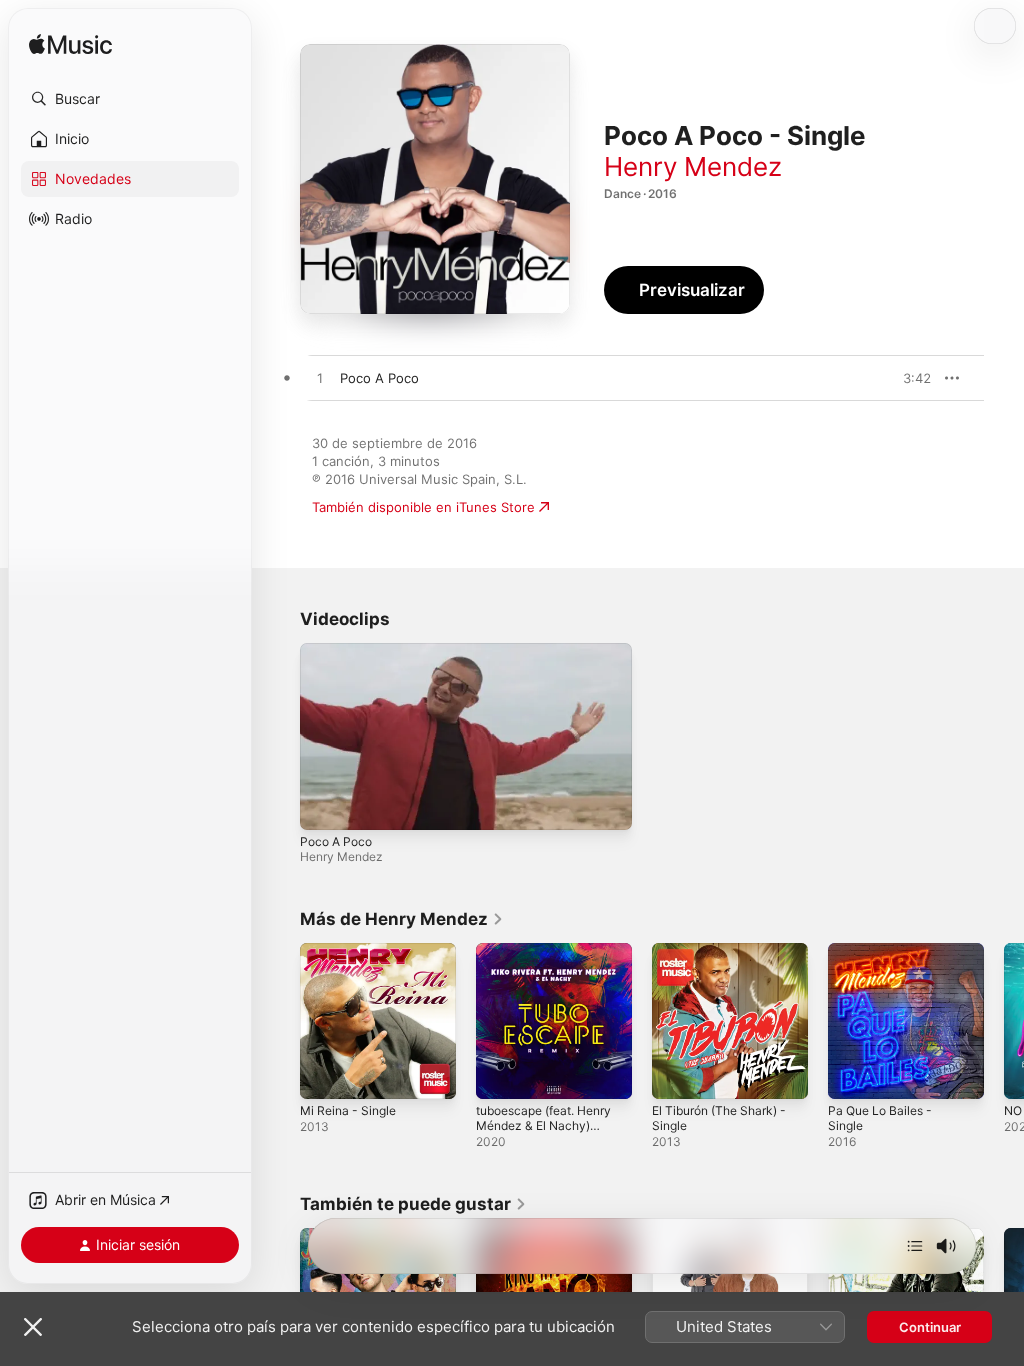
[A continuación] (915, 1246)
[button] (130, 99)
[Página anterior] (280, 1021)
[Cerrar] (33, 1327)
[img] (70, 45)
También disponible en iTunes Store (423, 507)
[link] (402, 919)
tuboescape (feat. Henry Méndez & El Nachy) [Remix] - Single (543, 1125)
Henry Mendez (693, 166)
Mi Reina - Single (348, 1110)
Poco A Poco (336, 841)
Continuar (930, 1327)
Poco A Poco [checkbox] (379, 378)
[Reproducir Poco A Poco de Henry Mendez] (320, 379)
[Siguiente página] (1004, 1021)
